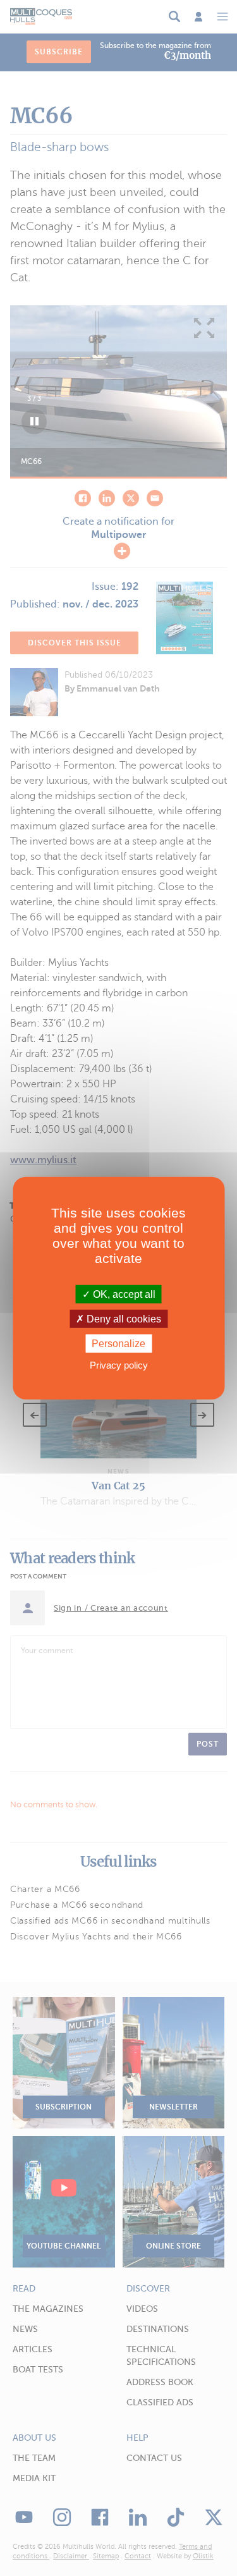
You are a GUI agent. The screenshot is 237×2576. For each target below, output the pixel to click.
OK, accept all (123, 1294)
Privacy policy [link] (119, 1365)
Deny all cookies (123, 1318)
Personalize (118, 1344)
